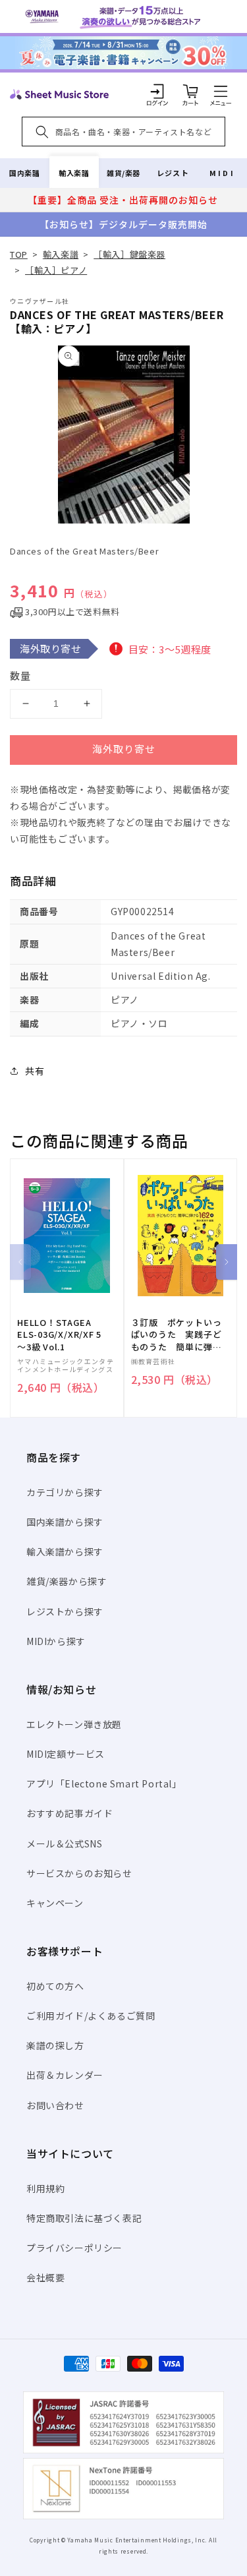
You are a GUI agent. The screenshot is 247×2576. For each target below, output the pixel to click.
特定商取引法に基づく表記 (84, 2218)
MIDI (222, 173)
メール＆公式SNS (64, 1843)
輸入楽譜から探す (65, 1551)
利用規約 (45, 2188)
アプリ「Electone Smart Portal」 (104, 1783)
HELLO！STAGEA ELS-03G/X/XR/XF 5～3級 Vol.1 (59, 1334)
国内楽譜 (24, 173)
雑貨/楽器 (123, 173)
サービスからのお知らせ (79, 1873)
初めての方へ (55, 1986)
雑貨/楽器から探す (67, 1581)
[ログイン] (157, 91)
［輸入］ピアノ (56, 270)
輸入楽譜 (74, 173)
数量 (20, 675)
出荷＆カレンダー (65, 2075)
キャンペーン (55, 1903)
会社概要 (45, 2277)
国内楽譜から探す (65, 1522)
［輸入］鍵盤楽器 (129, 254)
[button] (221, 91)
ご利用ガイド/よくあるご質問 (91, 2016)
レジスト (173, 173)
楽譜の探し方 (55, 2045)
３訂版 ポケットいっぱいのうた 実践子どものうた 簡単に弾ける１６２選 (177, 1335)
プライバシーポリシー (74, 2248)
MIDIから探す (56, 1641)
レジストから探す (65, 1611)
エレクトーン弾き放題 (74, 1724)
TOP (19, 254)
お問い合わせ (55, 2105)
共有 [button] (35, 1071)
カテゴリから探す (65, 1492)
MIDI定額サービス (66, 1754)
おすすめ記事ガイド (69, 1813)
